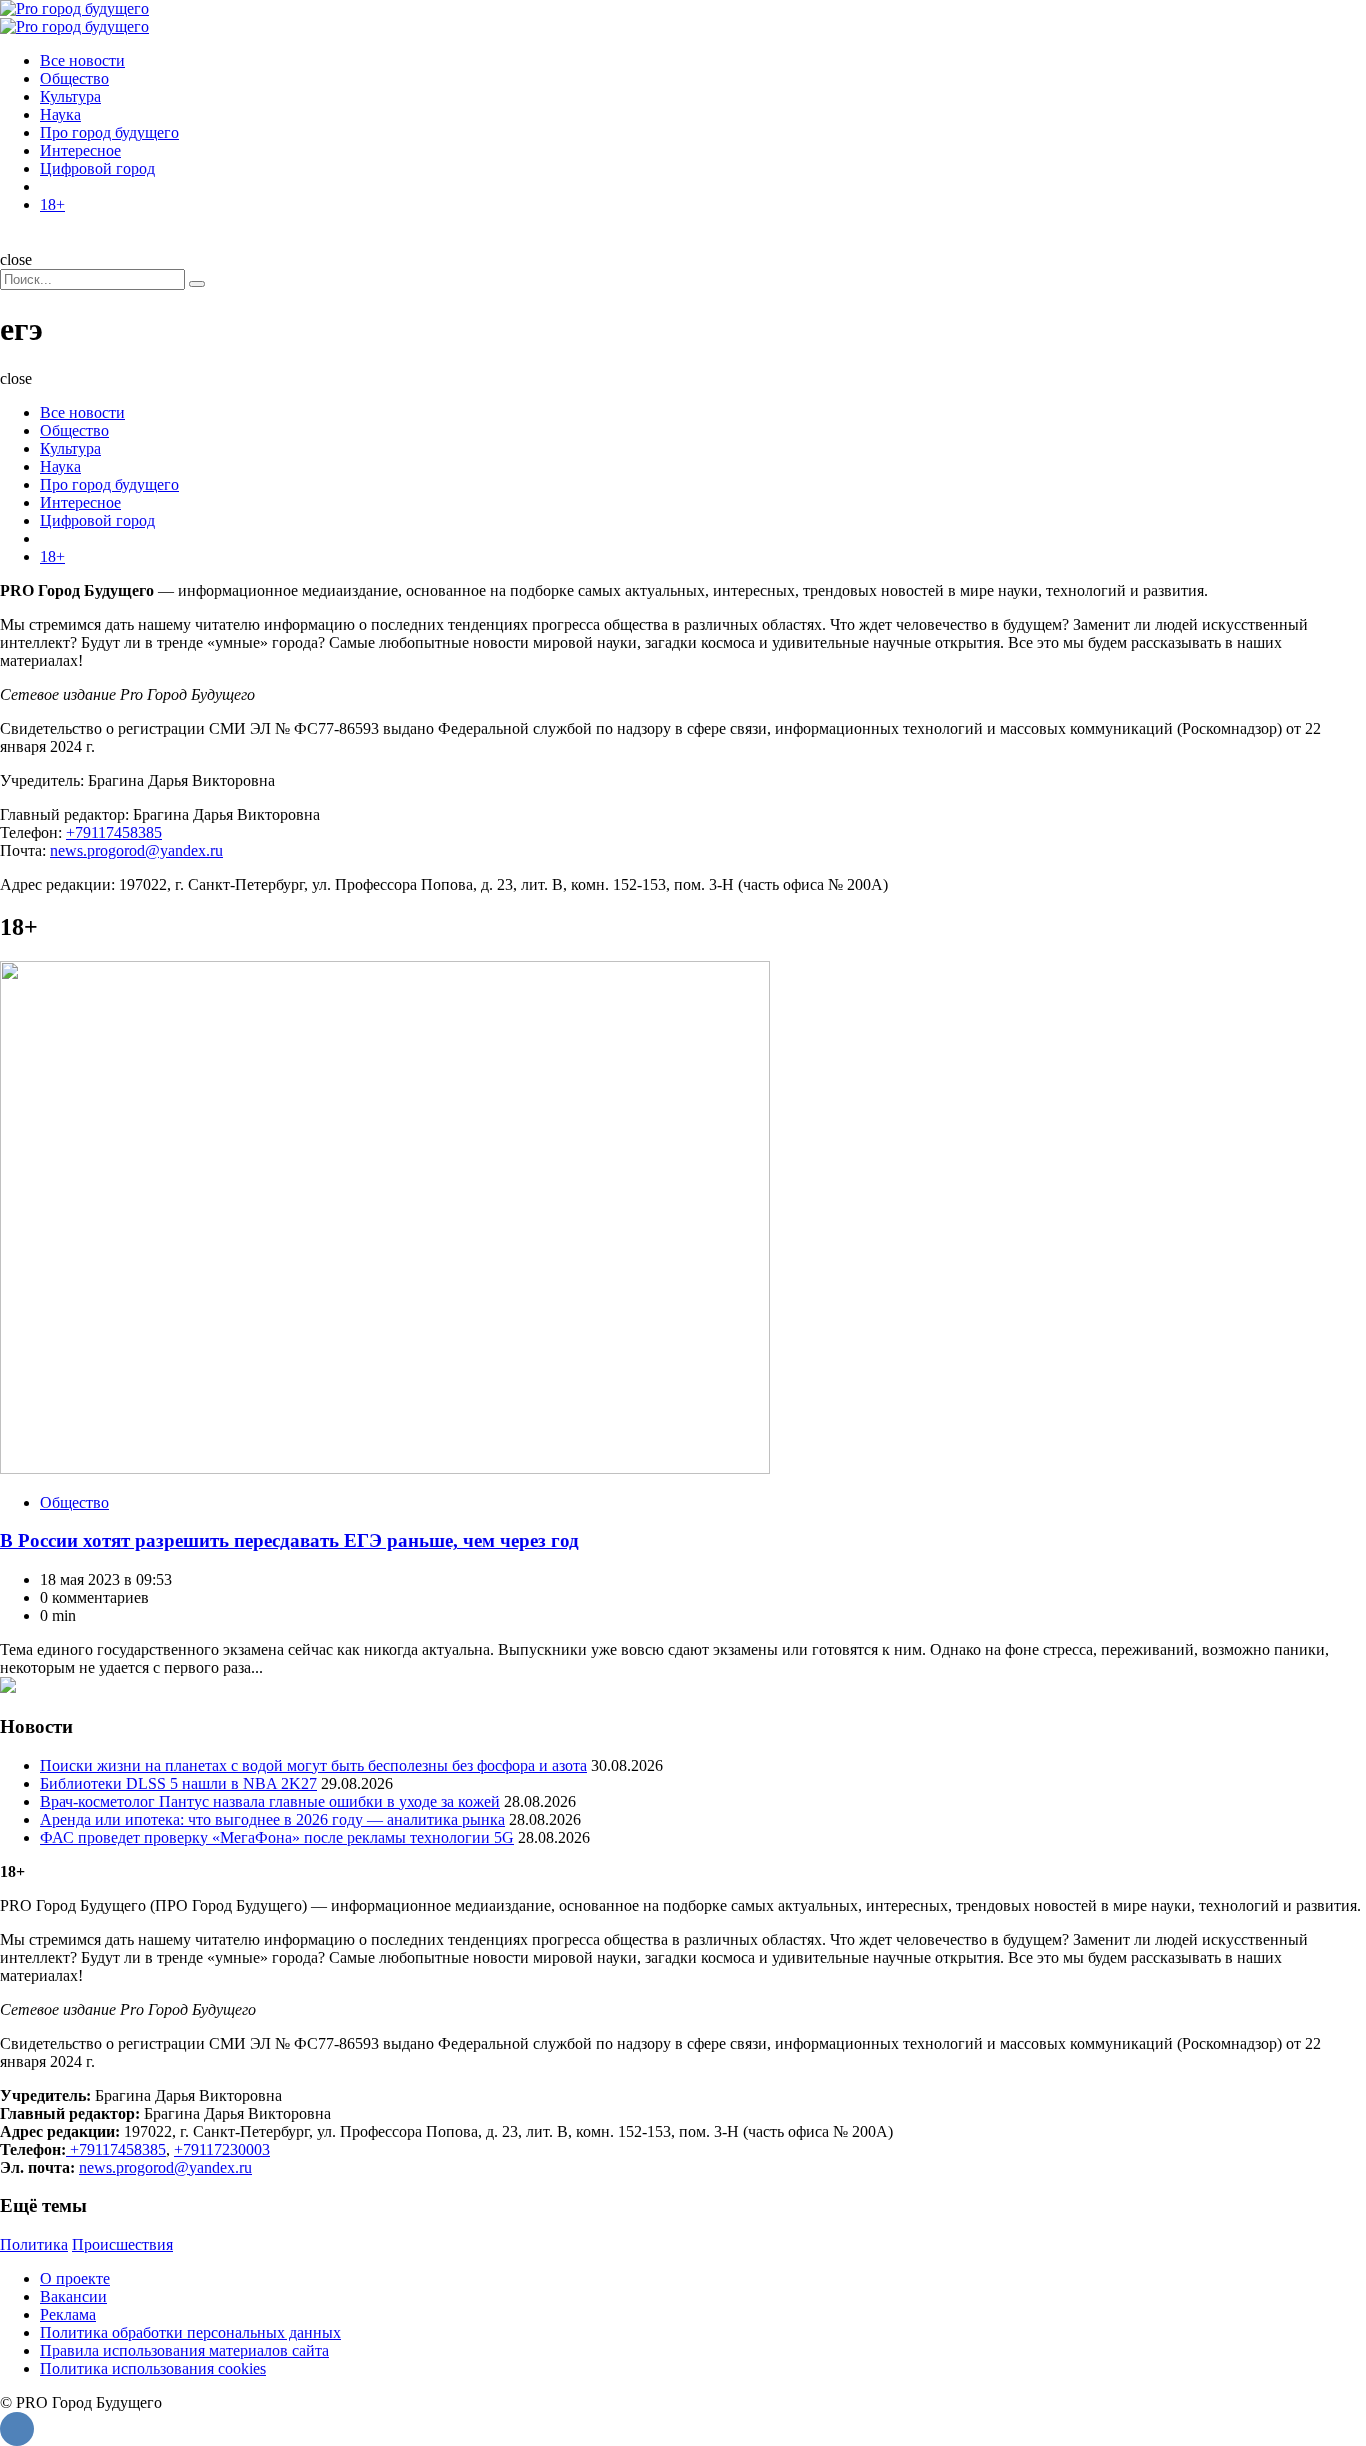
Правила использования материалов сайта (184, 2350)
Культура (70, 96)
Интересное (80, 150)
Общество (74, 78)
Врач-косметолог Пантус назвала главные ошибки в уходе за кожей (270, 1801)
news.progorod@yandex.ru (136, 850)
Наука (60, 114)
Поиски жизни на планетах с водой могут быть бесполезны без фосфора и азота (313, 1765)
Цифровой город (97, 168)
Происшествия (122, 2244)
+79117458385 (114, 832)
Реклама (68, 2314)
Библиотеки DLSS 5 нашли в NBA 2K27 (178, 1783)
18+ (52, 204)
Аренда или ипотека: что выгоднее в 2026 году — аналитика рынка (272, 1819)
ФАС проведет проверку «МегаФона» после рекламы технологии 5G (277, 1837)
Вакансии (73, 2296)
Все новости (82, 60)
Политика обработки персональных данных (190, 2332)
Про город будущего (109, 132)
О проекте (75, 2278)
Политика (34, 2244)
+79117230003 (222, 2149)
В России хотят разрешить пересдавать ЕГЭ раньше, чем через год (289, 1540)
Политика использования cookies (153, 2368)
